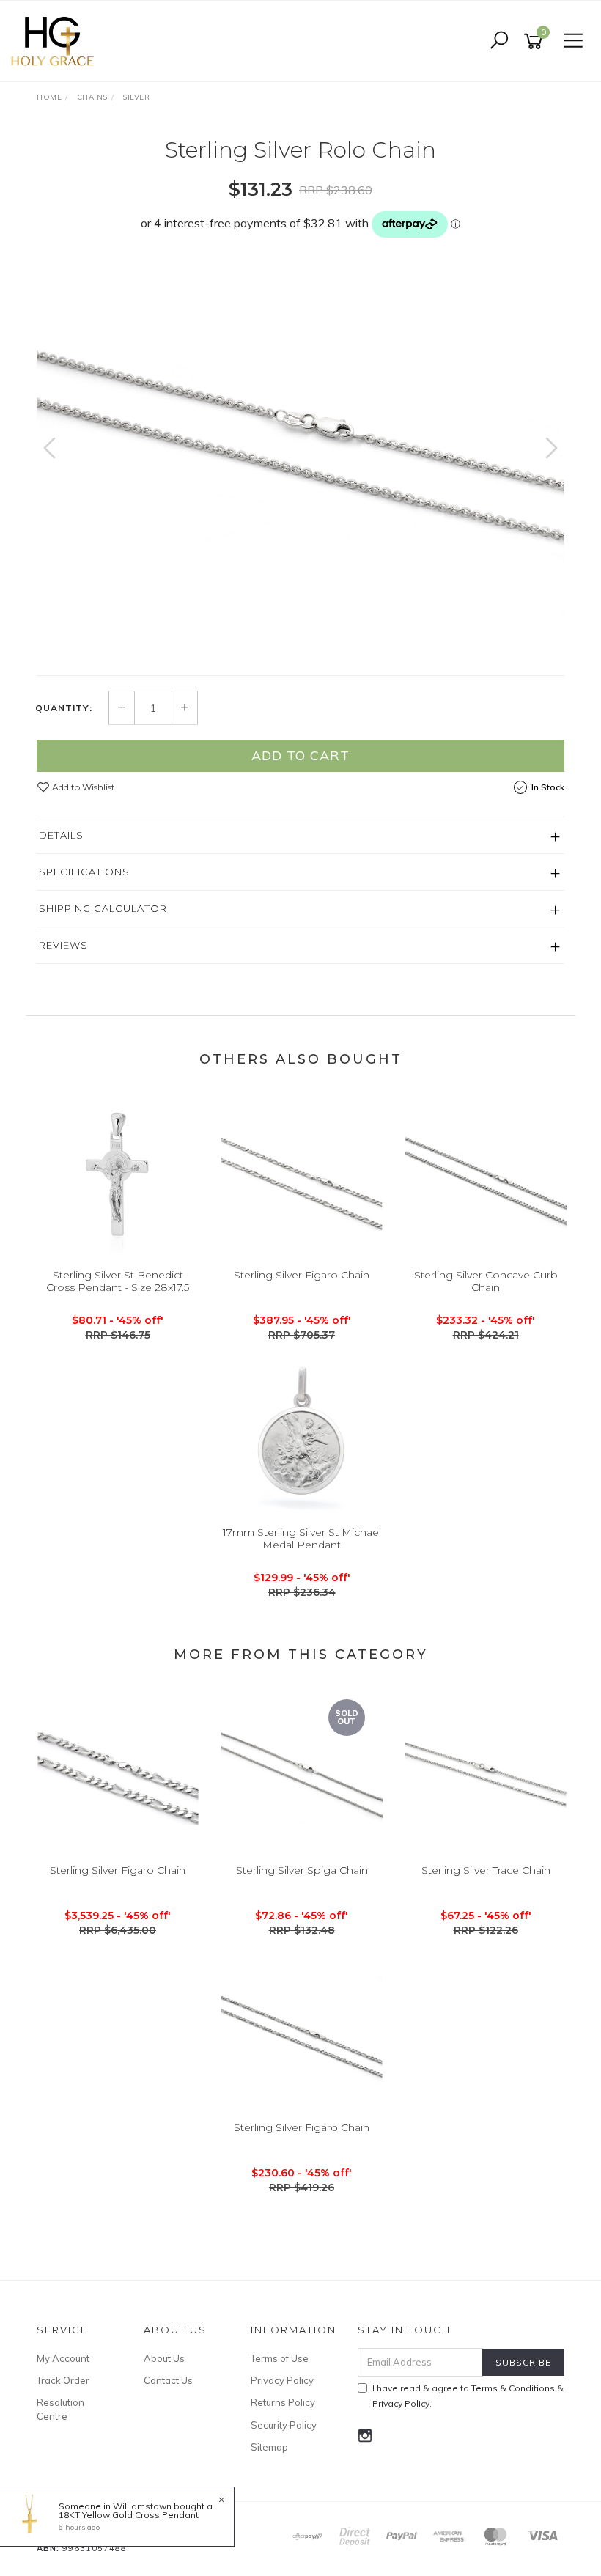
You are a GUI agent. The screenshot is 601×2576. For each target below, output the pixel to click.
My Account (63, 2358)
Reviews (63, 945)
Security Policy (284, 2425)
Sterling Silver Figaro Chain (302, 1275)
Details (61, 835)
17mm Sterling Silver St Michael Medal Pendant (302, 1538)
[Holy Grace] (56, 40)
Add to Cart (300, 755)
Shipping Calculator (103, 908)
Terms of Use (280, 2358)
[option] (300, 440)
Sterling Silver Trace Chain (486, 1870)
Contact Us (168, 2380)
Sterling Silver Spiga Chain (302, 1870)
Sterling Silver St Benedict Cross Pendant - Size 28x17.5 (118, 1281)
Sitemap (269, 2447)
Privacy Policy (282, 2380)
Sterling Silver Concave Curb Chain (486, 1281)
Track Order (63, 2380)
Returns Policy (283, 2402)
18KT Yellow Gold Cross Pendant (129, 2515)
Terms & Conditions (513, 2388)
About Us (164, 2358)
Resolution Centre (60, 2409)
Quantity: (64, 708)
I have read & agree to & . (468, 2396)
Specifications (84, 872)
